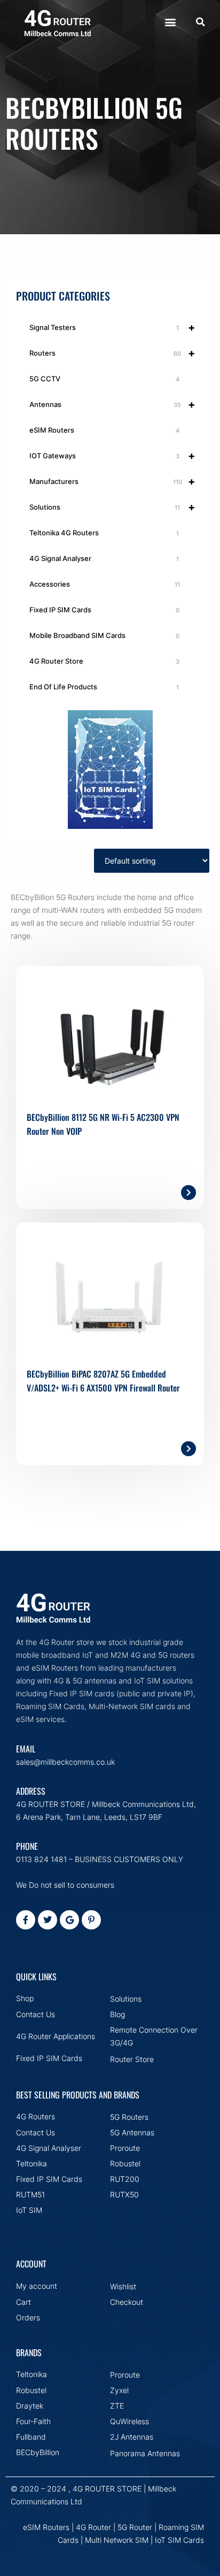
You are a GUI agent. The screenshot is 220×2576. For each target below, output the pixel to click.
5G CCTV (104, 379)
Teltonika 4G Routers (104, 533)
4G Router (93, 2527)
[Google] (69, 1920)
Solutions (112, 507)
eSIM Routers (104, 430)
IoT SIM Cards (179, 2540)
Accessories (105, 584)
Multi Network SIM (117, 2540)
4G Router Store (104, 661)
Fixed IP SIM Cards (104, 610)
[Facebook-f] (26, 1920)
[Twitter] (48, 1920)
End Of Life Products (104, 687)
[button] (170, 22)
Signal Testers (112, 327)
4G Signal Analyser (104, 558)
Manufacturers (112, 481)
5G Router (135, 2527)
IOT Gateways (112, 456)
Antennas (112, 404)
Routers (112, 353)
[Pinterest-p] (91, 1920)
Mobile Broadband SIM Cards (104, 635)
